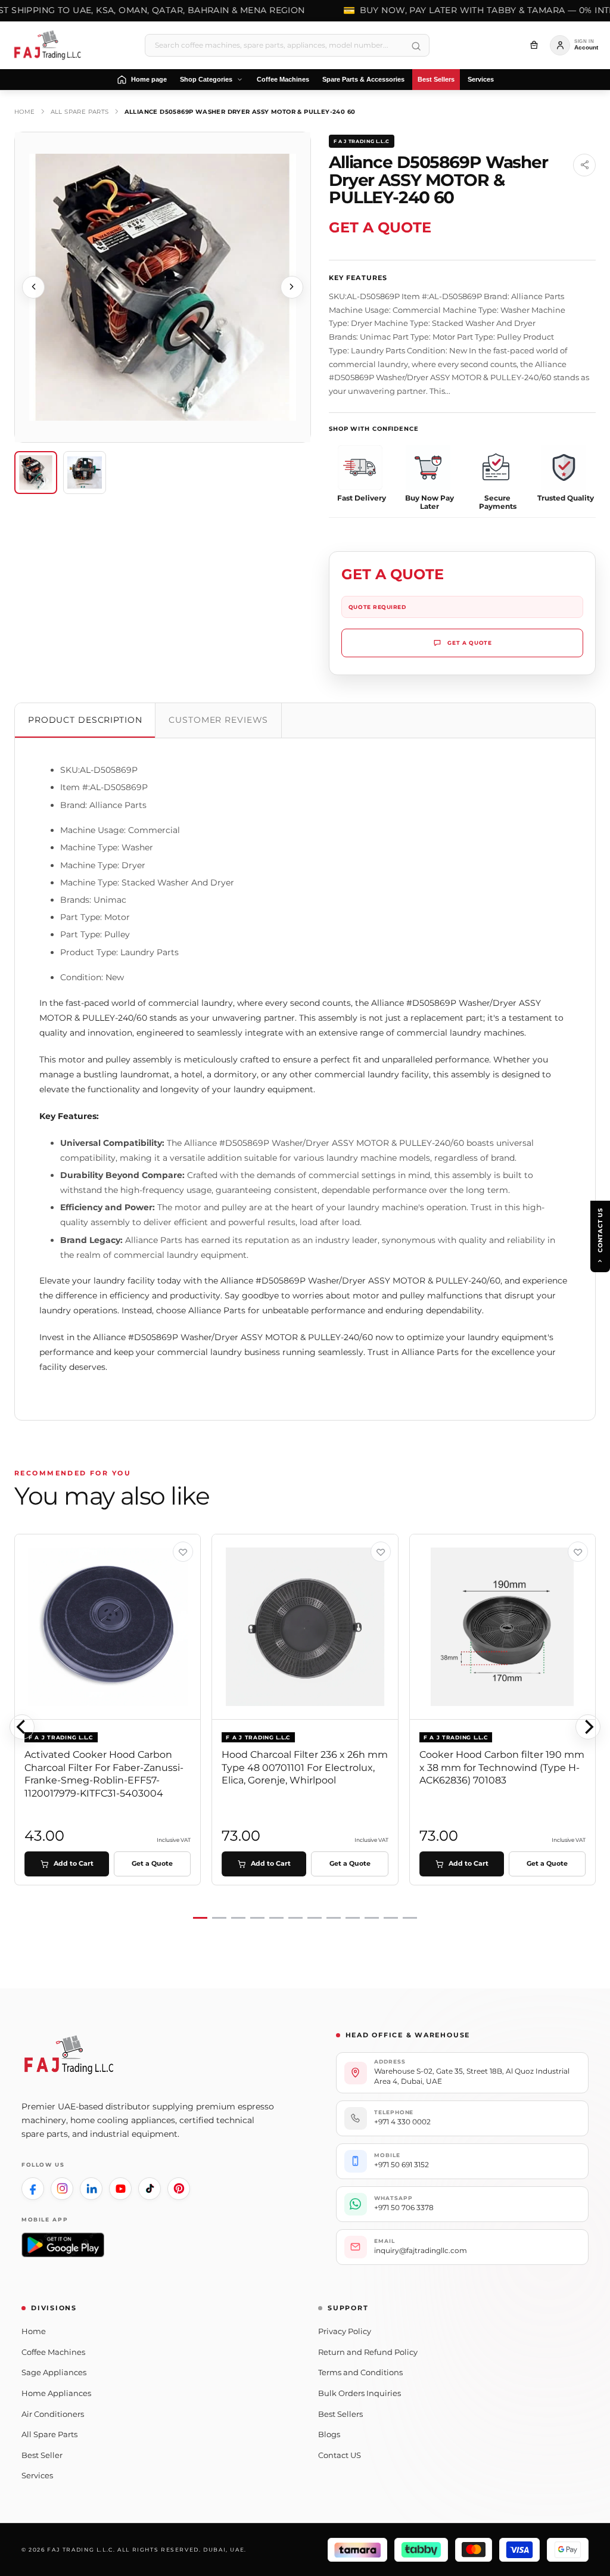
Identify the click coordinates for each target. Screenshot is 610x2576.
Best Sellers (340, 2414)
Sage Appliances (54, 2372)
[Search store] (416, 46)
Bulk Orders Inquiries (360, 2393)
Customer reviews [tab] (218, 720)
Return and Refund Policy (368, 2352)
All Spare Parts (80, 112)
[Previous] (22, 1727)
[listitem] (33, 2189)
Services (37, 2475)
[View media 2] (85, 473)
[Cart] (534, 45)
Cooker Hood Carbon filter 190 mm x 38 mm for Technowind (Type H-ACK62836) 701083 (502, 1767)
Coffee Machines (53, 2352)
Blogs (329, 2434)
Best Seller (42, 2455)
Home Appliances (56, 2393)
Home (25, 112)
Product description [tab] (85, 720)
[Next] (588, 1727)
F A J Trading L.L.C (362, 141)
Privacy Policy (345, 2331)
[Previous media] (33, 287)
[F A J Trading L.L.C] (51, 45)
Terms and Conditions (360, 2372)
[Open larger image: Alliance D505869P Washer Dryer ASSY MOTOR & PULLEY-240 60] (163, 287)
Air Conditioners (53, 2414)
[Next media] (292, 287)
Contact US (340, 2455)
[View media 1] (36, 473)
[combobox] (287, 45)
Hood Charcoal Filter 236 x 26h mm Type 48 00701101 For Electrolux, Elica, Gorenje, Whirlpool (305, 1767)
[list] (305, 1727)
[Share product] (584, 165)
